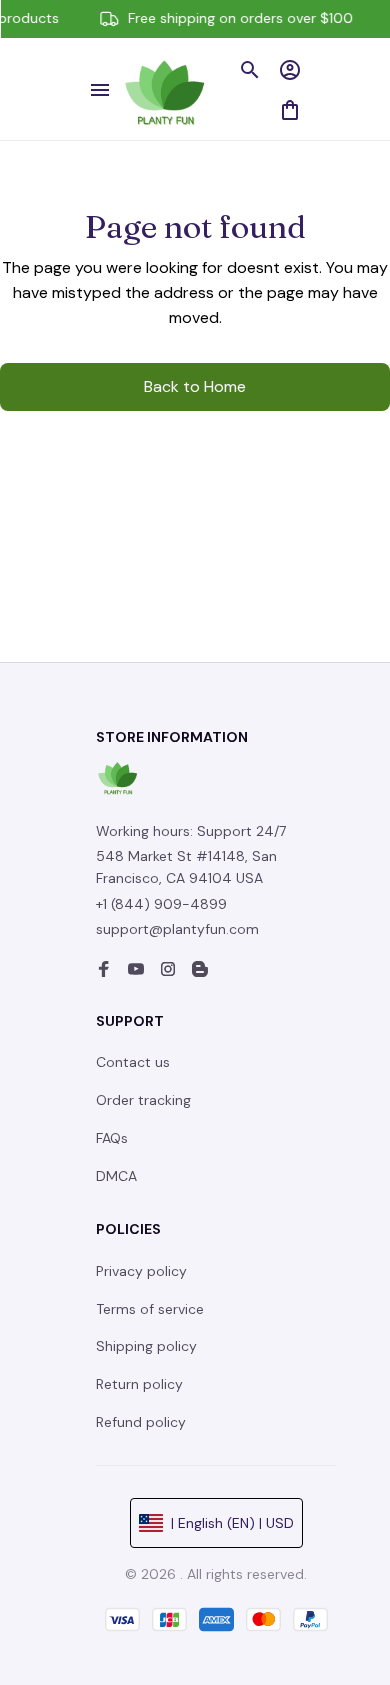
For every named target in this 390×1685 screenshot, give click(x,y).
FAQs (112, 1138)
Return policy (139, 1384)
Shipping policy (146, 1346)
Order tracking (143, 1100)
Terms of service (150, 1309)
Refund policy (141, 1422)
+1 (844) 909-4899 (161, 904)
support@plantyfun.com (177, 929)
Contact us (133, 1062)
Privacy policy (141, 1271)
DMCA (116, 1176)
